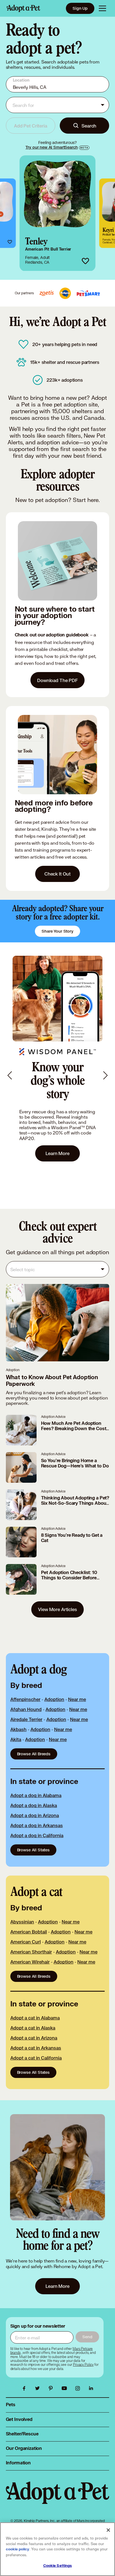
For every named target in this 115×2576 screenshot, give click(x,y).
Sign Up (80, 8)
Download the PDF (57, 680)
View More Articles (57, 1609)
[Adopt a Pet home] (23, 8)
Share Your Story (57, 931)
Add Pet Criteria (31, 126)
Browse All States (33, 1850)
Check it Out (57, 874)
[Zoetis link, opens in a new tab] (47, 293)
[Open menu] (102, 8)
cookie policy (18, 2549)
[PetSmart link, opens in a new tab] (88, 293)
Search (89, 126)
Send (87, 2337)
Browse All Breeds (34, 1754)
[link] (57, 213)
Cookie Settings (58, 2566)
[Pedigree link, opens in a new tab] (65, 293)
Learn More (57, 1153)
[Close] (108, 2530)
